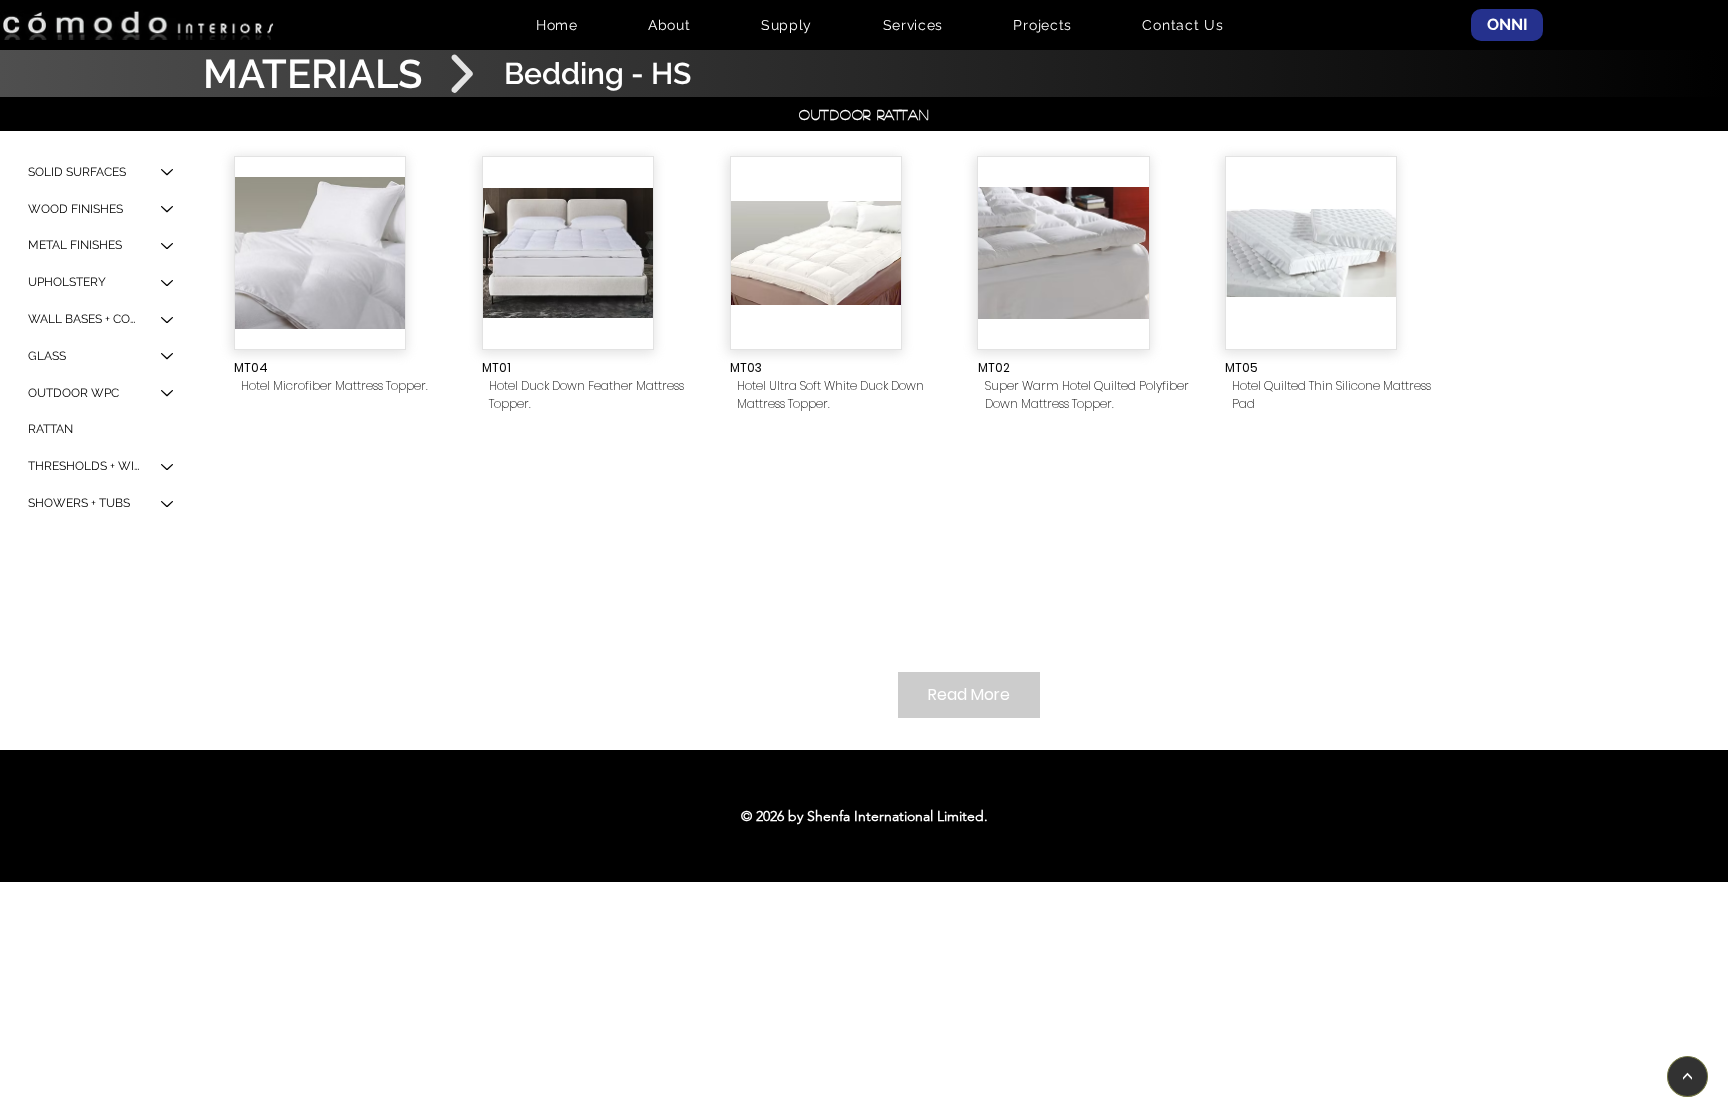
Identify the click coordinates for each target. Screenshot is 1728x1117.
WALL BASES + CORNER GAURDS (85, 319)
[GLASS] (168, 356)
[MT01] (568, 253)
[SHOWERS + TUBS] (168, 503)
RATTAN (50, 429)
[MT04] (320, 253)
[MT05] (1311, 253)
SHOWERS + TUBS (79, 503)
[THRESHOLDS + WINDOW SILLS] (168, 466)
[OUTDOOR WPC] (168, 393)
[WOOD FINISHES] (168, 209)
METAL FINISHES (75, 245)
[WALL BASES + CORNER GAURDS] (168, 319)
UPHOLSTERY (67, 282)
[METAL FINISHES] (168, 245)
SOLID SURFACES (77, 172)
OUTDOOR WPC (73, 393)
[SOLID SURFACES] (168, 172)
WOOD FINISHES (75, 209)
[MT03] (816, 253)
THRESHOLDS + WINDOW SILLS (85, 466)
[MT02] (1063, 253)
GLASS (47, 356)
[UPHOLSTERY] (168, 282)
